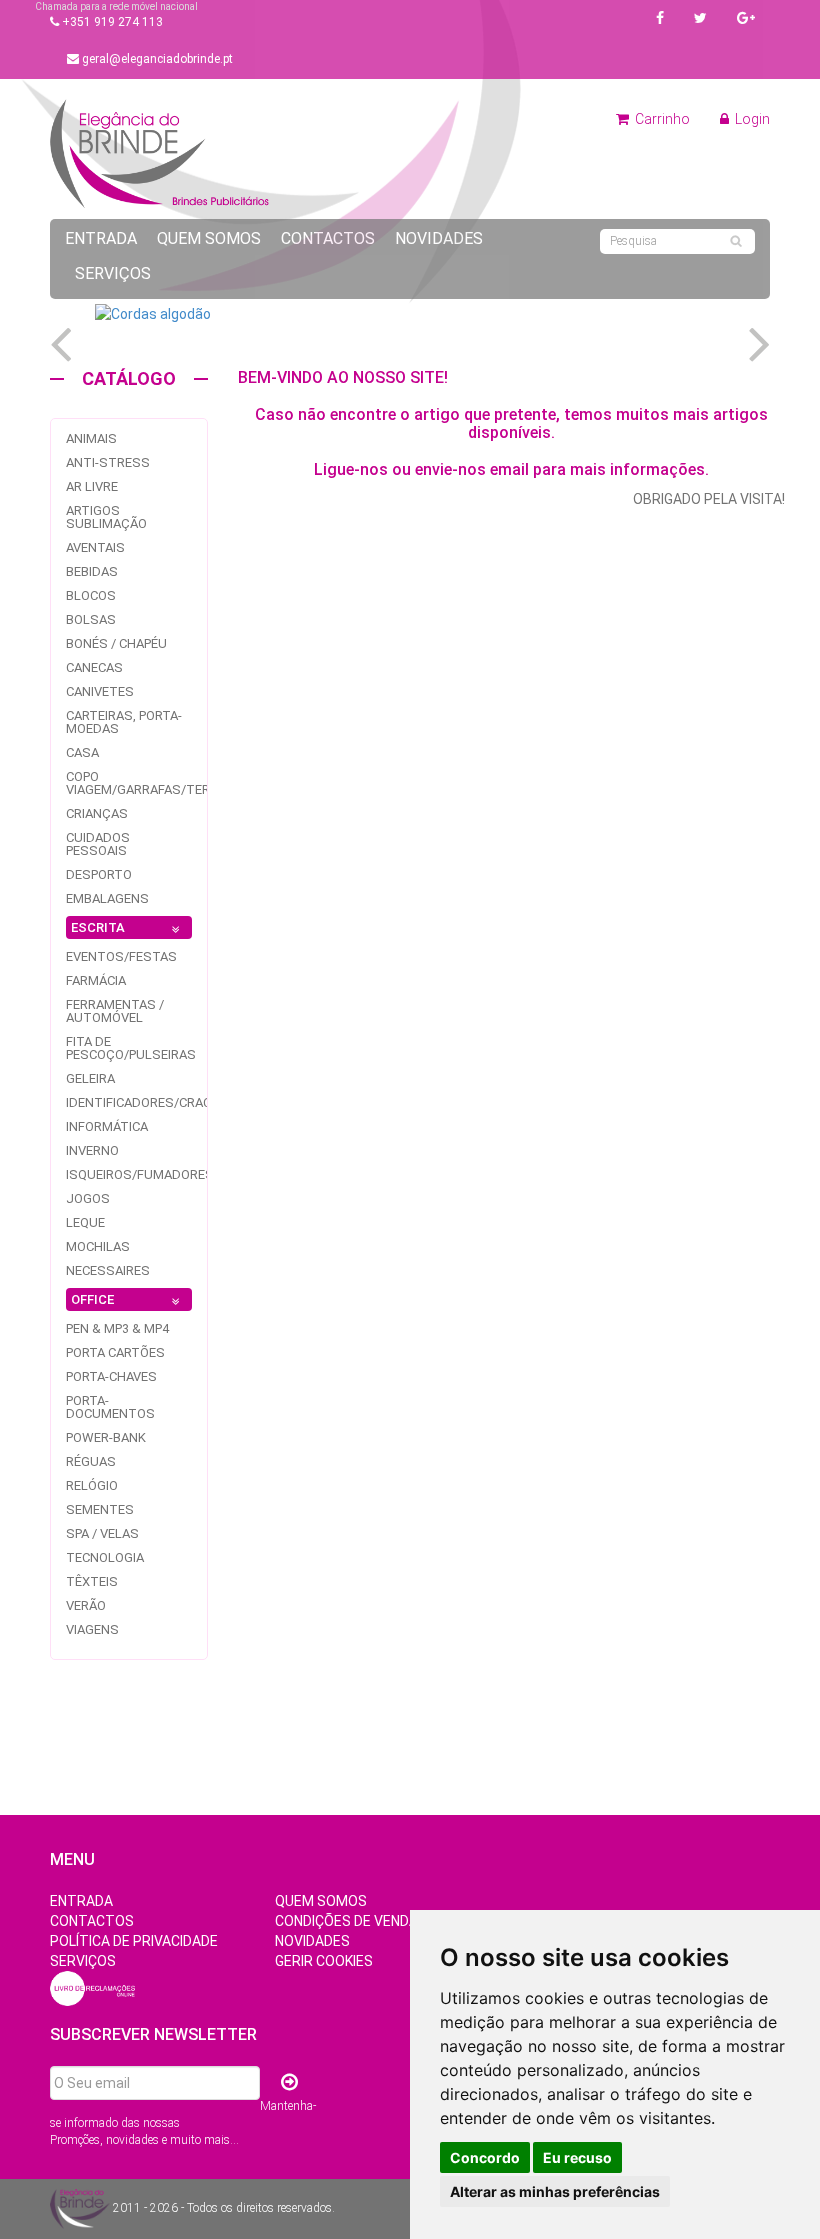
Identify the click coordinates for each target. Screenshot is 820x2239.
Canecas (94, 667)
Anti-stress (108, 462)
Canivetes (100, 691)
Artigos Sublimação (106, 517)
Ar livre (92, 486)
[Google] (746, 18)
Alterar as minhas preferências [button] (555, 2191)
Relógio (92, 1485)
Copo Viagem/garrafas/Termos (152, 783)
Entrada (101, 238)
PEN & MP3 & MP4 (117, 1328)
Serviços (113, 273)
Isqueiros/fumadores (140, 1174)
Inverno (92, 1150)
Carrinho (661, 119)
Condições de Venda (346, 1921)
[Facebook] (660, 18)
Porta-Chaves (111, 1376)
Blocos (91, 595)
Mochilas (98, 1246)
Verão (86, 1605)
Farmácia (96, 980)
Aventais (95, 547)
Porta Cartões (115, 1352)
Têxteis (92, 1581)
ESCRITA (98, 927)
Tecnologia (105, 1557)
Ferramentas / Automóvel (115, 1011)
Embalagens (107, 898)
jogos (88, 1198)
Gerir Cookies (324, 1961)
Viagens (92, 1629)
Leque (85, 1222)
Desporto (99, 874)
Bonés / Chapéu (116, 643)
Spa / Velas (102, 1533)
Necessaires (108, 1270)
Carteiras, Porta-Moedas (124, 722)
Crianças (97, 813)
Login (751, 119)
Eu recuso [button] (577, 2157)
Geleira (90, 1078)
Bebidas (92, 571)
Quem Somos (209, 238)
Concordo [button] (485, 2157)
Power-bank (106, 1437)
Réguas (91, 1461)
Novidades (439, 238)
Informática (107, 1126)
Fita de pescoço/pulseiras (131, 1048)
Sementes (100, 1509)
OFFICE (92, 1299)
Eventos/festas (121, 956)
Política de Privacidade (134, 1941)
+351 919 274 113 (111, 22)
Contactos (328, 238)
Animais (91, 438)
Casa (82, 752)
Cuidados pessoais (98, 844)
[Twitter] (700, 18)
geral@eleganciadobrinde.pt (156, 59)
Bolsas (91, 619)
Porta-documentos (110, 1407)
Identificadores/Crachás (151, 1102)
